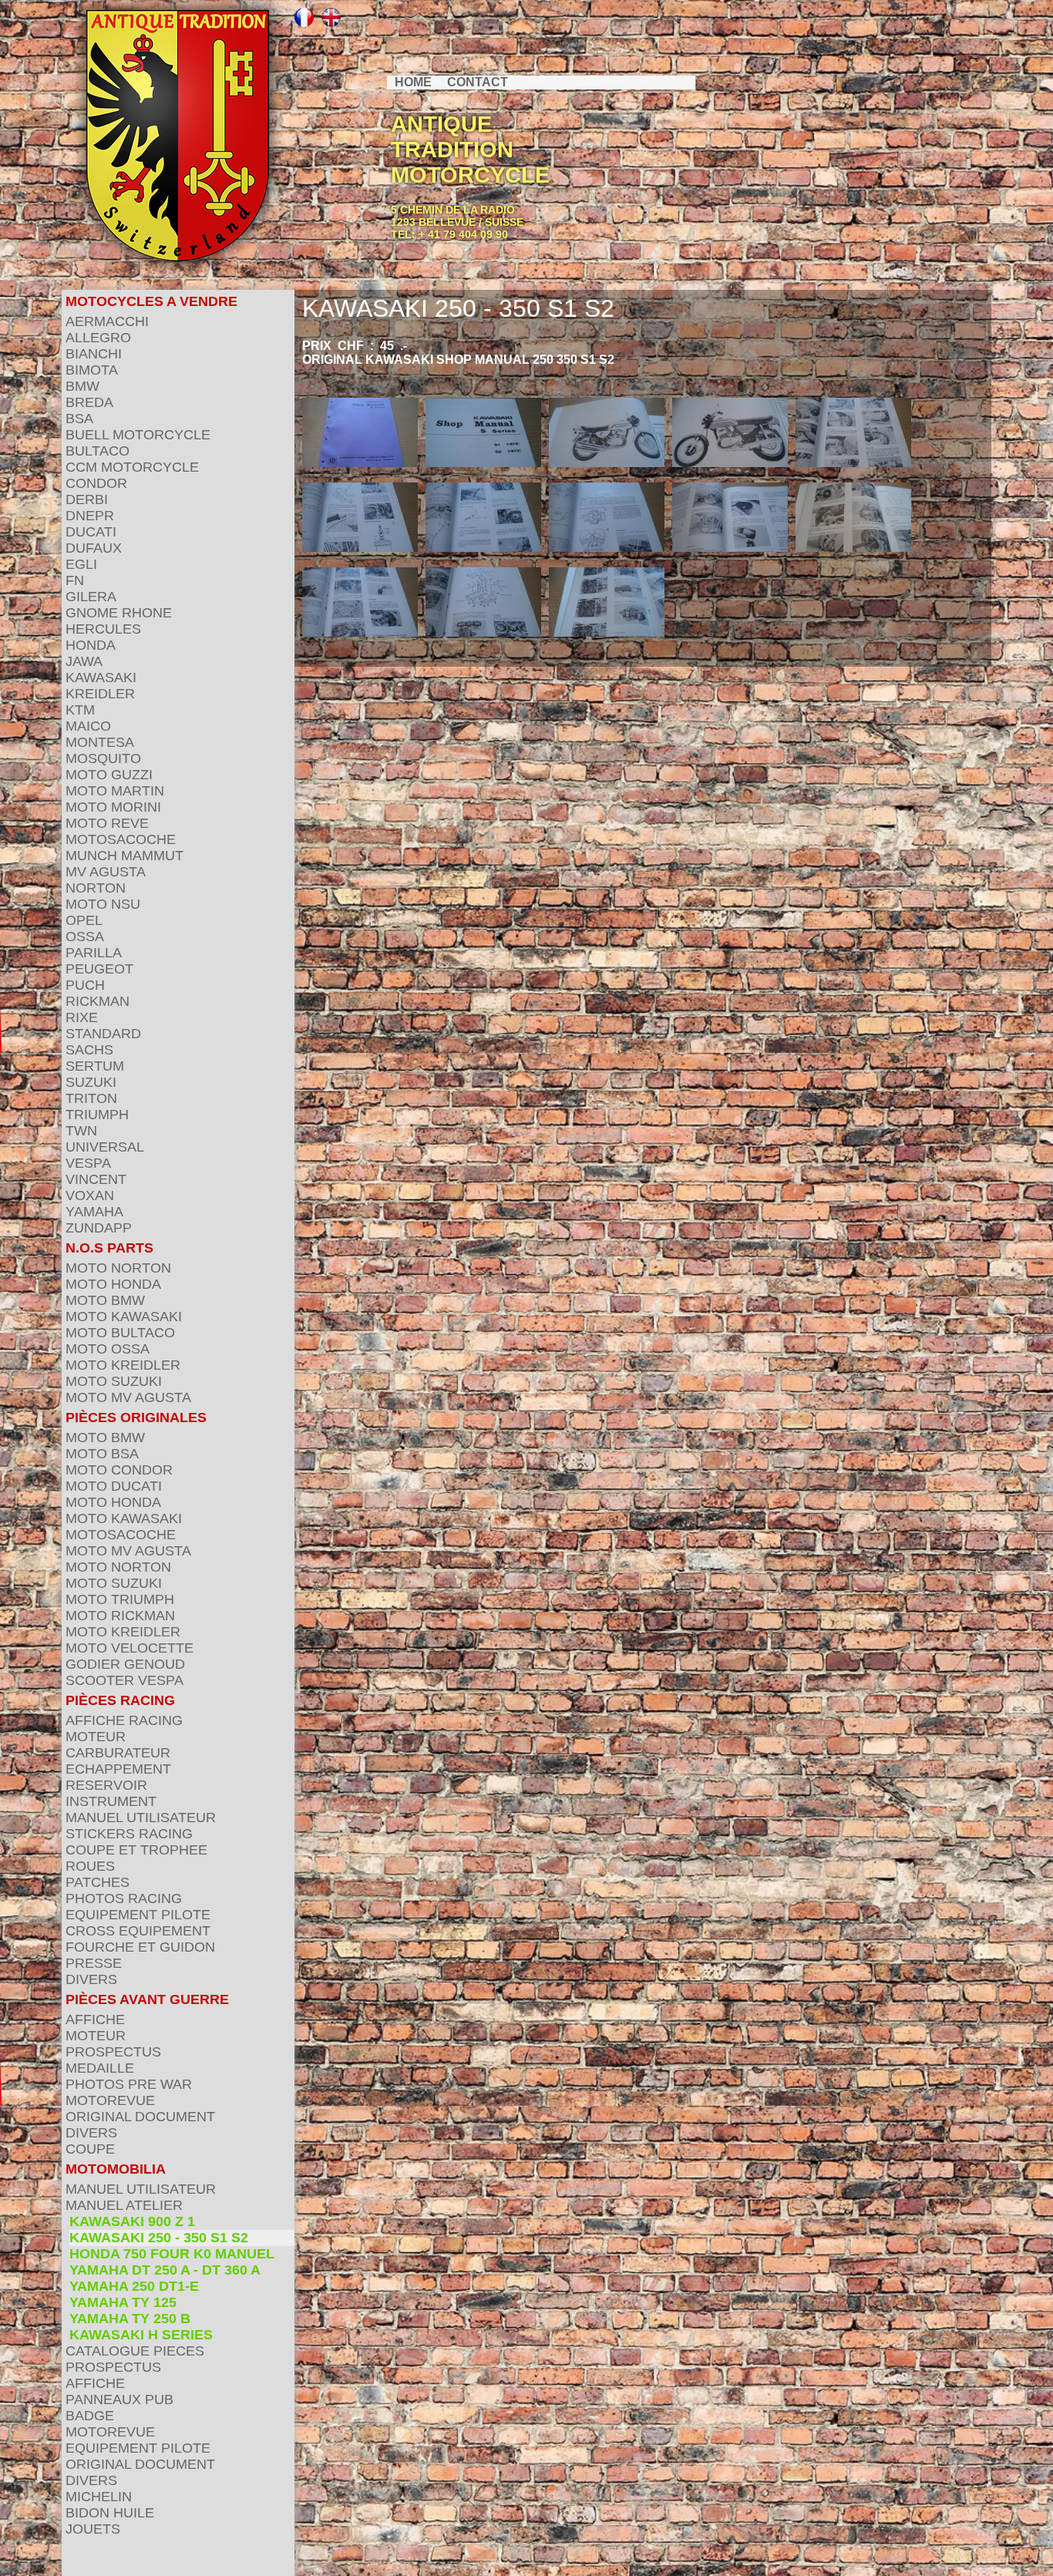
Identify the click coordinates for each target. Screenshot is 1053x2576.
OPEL (84, 920)
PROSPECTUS (113, 2052)
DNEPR (90, 516)
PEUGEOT (99, 969)
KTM (80, 710)
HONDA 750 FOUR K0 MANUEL (172, 2254)
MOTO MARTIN (115, 791)
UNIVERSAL (105, 1147)
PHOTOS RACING (124, 1898)
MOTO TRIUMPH (120, 1599)
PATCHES (98, 1882)
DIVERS (91, 1979)
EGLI (81, 564)
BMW (82, 386)
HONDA (91, 645)
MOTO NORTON (118, 1268)
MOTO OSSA (108, 1349)
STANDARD (103, 1034)
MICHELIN (99, 2497)
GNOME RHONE (119, 613)
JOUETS (93, 2529)
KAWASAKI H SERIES (141, 2335)
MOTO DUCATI (114, 1486)
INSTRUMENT (111, 1801)
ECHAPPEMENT (118, 1769)
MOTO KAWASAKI (124, 1317)
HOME (413, 82)
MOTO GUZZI (109, 775)
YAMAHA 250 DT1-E (134, 2286)
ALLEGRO (98, 338)
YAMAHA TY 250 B (130, 2319)
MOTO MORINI (113, 807)
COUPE (90, 2149)
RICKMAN (98, 1001)
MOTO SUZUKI (114, 1381)
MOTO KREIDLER (123, 1365)
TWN (81, 1131)
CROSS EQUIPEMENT (138, 1931)
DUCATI (91, 532)
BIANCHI (94, 354)
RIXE (82, 1017)
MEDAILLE (100, 2068)
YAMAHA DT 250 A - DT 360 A (165, 2270)
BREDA (89, 402)
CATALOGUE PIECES (135, 2351)
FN (75, 580)
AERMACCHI (107, 321)
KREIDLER (100, 694)
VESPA (88, 1163)
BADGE (90, 2416)
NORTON (96, 888)
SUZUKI (91, 1082)
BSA (79, 419)
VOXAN (90, 1196)
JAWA (84, 661)
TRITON (91, 1098)
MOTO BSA (102, 1454)
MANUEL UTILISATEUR (141, 1818)
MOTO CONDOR (119, 1470)
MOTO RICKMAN (120, 1616)
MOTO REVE (107, 823)
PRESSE (94, 1963)
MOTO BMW (105, 1300)
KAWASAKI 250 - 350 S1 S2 (159, 2238)
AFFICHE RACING (124, 1720)
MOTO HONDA (113, 1284)
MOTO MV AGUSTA (128, 1397)
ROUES (90, 1866)
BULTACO (98, 451)
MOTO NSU (103, 904)
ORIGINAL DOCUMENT (140, 2117)
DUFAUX (94, 548)
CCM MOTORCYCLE (132, 467)
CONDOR (96, 483)
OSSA (85, 937)
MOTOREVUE (110, 2100)
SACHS (89, 1050)
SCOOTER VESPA (124, 1680)
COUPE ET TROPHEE (136, 1850)
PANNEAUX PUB (119, 2399)
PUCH (85, 985)
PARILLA (94, 953)
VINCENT (96, 1179)
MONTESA (100, 742)
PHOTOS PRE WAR (129, 2084)
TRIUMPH (97, 1115)
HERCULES (103, 629)
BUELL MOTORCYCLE (138, 435)
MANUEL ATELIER (124, 2205)
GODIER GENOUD (125, 1664)
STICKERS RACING (129, 1834)
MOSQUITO (103, 758)
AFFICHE (95, 2019)
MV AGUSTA (106, 872)
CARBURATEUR (118, 1753)
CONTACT (478, 82)
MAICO (88, 726)
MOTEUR (96, 1737)
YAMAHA (94, 1212)
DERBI (87, 499)
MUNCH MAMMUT (124, 856)
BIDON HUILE (110, 2513)
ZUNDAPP (99, 1228)
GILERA (91, 597)
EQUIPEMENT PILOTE (138, 1915)
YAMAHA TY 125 (123, 2302)
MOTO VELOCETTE (130, 1648)
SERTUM (95, 1066)
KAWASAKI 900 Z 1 (132, 2221)
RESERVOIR (106, 1785)
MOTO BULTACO (120, 1333)
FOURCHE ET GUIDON (140, 1947)
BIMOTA (92, 370)
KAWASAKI (101, 678)
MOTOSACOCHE (121, 839)
